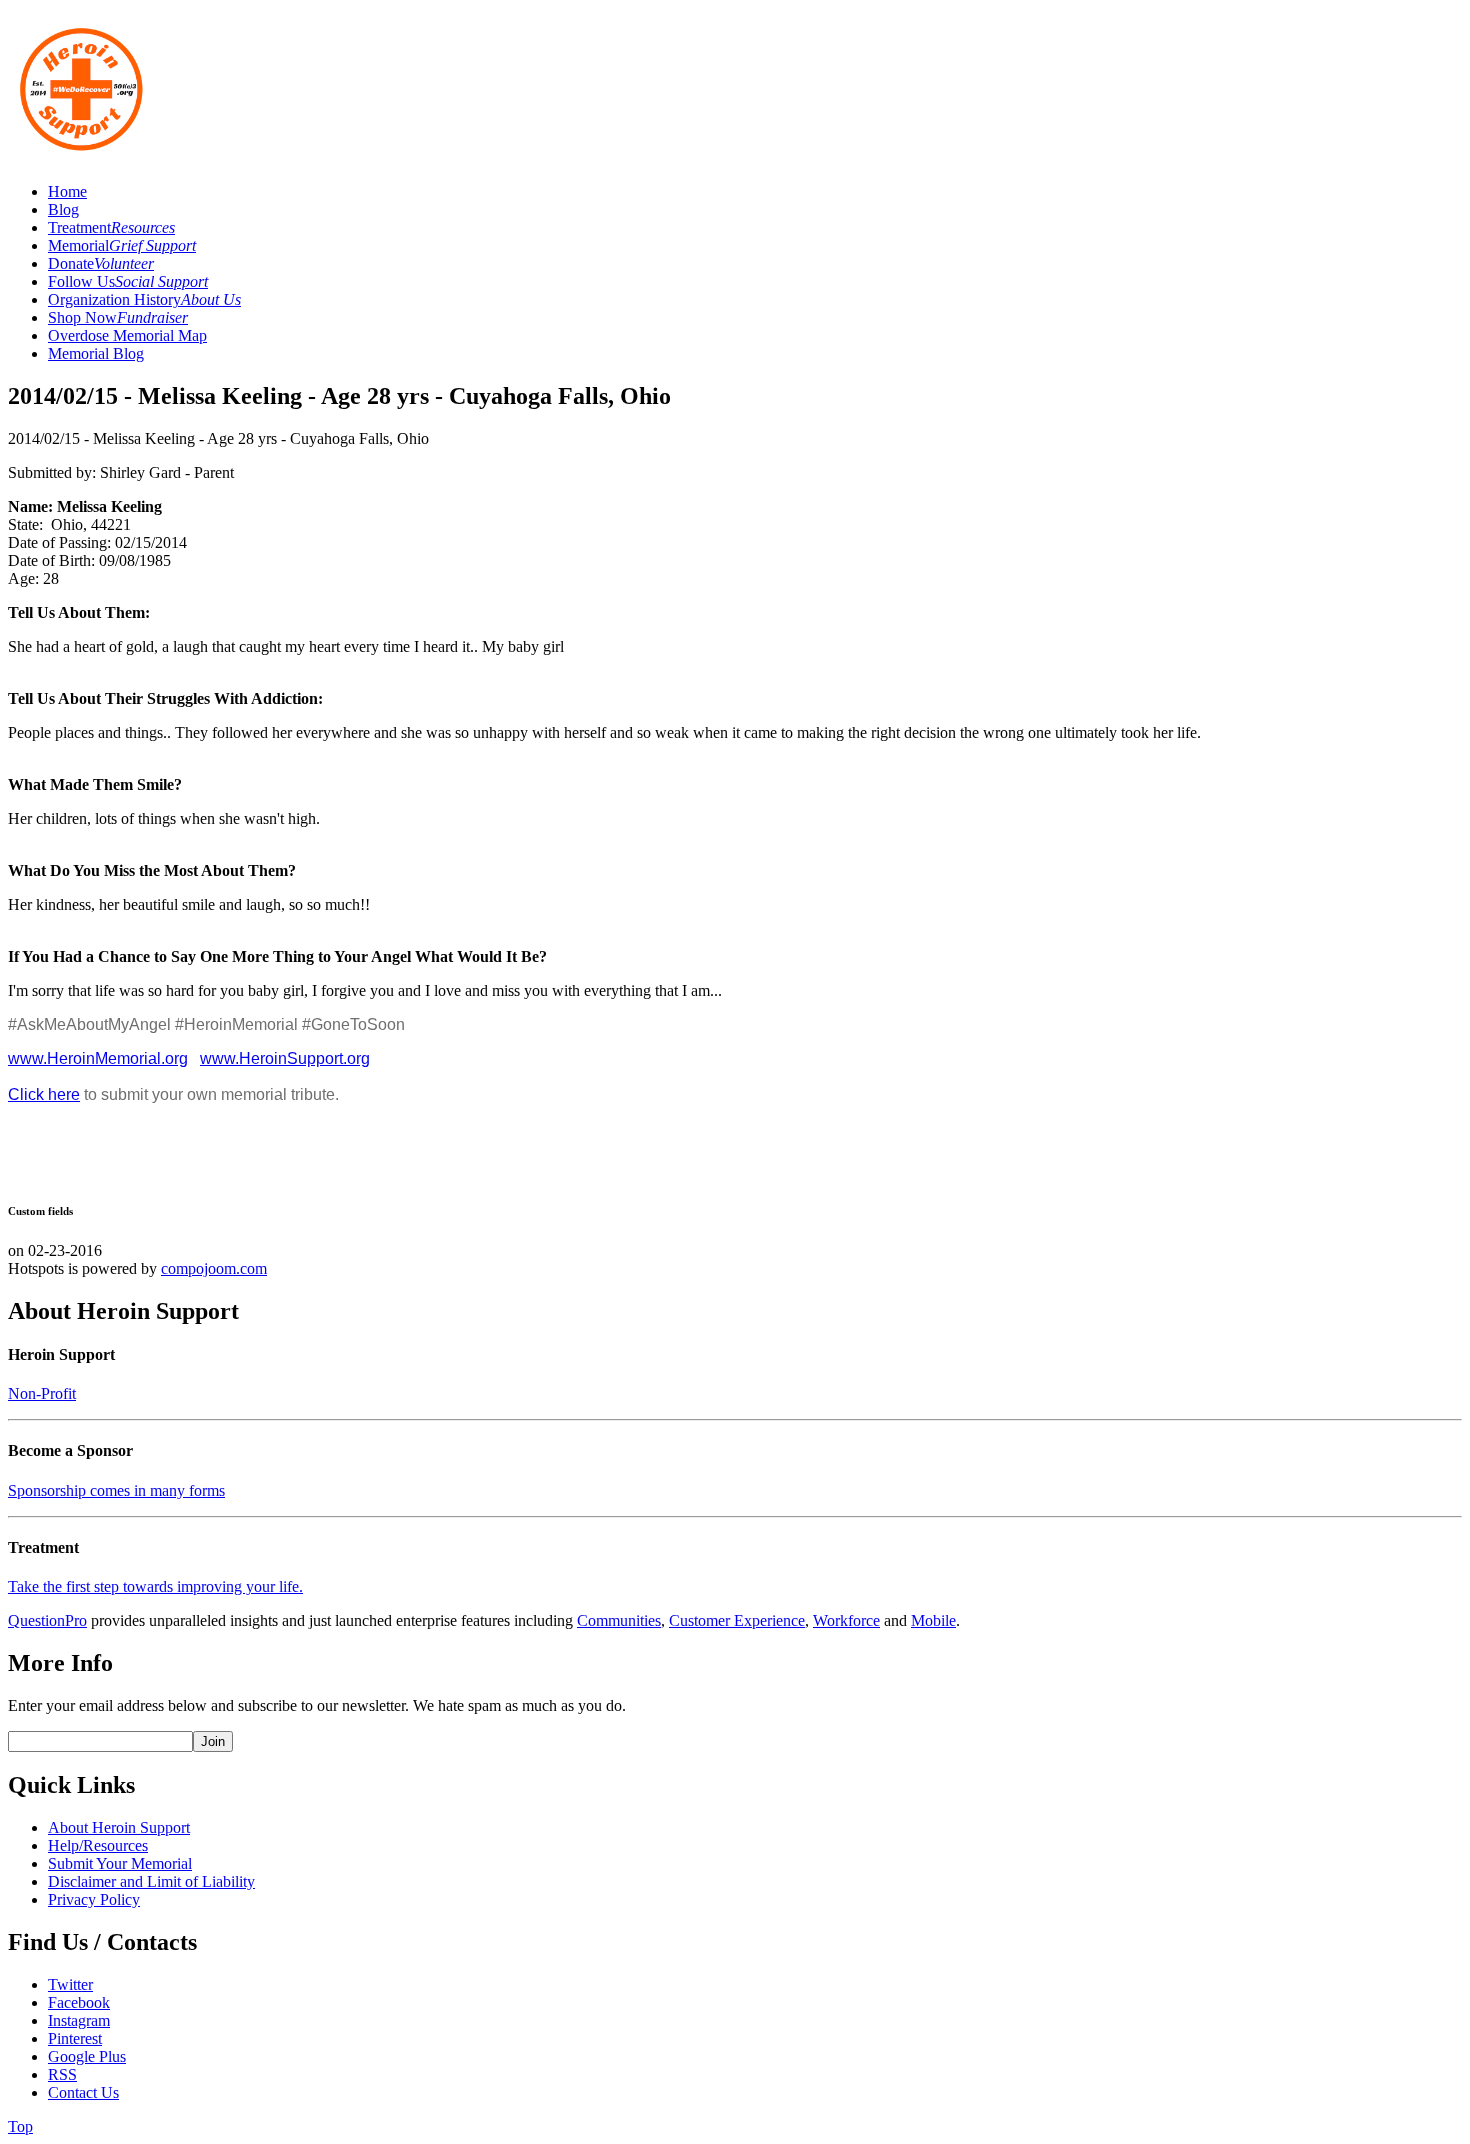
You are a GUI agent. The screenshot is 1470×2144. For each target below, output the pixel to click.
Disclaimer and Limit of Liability (151, 1881)
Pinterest (75, 2038)
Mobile (933, 1620)
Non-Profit (42, 1393)
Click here (44, 1094)
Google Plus (87, 2056)
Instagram (79, 2020)
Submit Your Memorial (120, 1863)
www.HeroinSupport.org (285, 1058)
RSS (62, 2074)
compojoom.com (214, 1268)
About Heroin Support (119, 1827)
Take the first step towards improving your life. (155, 1586)
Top (20, 2126)
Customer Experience (737, 1620)
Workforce (846, 1620)
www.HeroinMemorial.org (98, 1058)
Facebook (79, 2002)
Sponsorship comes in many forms (116, 1490)
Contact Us (83, 2092)
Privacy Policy (94, 1899)
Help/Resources (98, 1845)
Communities (619, 1620)
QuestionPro (47, 1620)
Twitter (70, 1984)
